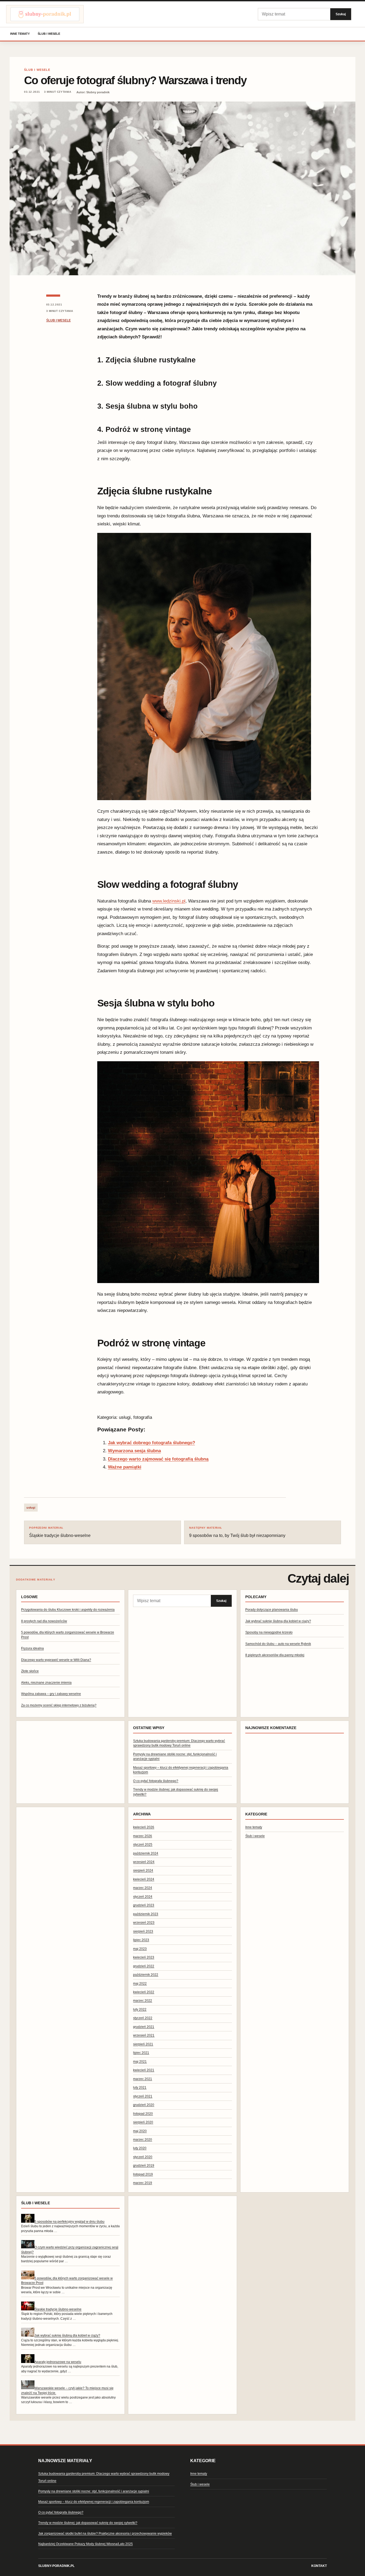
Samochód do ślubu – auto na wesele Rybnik (278, 1644)
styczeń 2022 (143, 2018)
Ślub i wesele (49, 34)
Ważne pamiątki (125, 1467)
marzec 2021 (143, 2079)
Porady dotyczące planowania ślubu (272, 1610)
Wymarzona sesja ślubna (134, 1451)
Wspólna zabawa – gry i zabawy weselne (51, 1694)
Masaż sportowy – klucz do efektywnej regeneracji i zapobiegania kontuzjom (94, 2502)
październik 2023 (146, 1914)
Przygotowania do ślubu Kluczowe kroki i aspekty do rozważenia (68, 1610)
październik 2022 (146, 1975)
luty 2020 (140, 2148)
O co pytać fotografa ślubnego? (156, 1781)
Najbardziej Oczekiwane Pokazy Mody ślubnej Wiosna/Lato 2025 (86, 2544)
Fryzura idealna (32, 1648)
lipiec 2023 (141, 1940)
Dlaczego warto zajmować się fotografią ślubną (158, 1459)
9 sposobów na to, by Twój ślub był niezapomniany (237, 1532)
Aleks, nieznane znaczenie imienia (46, 1683)
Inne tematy (20, 34)
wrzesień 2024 (144, 1862)
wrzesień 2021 (144, 2035)
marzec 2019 (143, 2183)
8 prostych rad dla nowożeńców (44, 1621)
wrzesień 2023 (144, 1923)
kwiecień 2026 (144, 1827)
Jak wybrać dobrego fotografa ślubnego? (152, 1443)
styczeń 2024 (143, 1897)
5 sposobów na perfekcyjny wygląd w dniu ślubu (69, 2222)
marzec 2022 (143, 2001)
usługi (31, 1508)
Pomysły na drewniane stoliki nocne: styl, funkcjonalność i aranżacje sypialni (94, 2491)
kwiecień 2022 (144, 1992)
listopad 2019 (143, 2174)
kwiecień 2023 (144, 1957)
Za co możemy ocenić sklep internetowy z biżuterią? (59, 1705)
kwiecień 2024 (144, 1879)
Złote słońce (30, 1671)
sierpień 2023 (143, 1931)
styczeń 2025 (143, 1845)
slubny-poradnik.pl (56, 2566)
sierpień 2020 (143, 2122)
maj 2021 (140, 2062)
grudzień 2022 (144, 1966)
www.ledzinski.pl (169, 901)
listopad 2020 (143, 2114)
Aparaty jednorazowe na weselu (58, 2362)
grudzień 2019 (144, 2166)
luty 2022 (140, 2009)
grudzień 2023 (144, 1905)
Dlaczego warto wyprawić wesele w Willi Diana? (56, 1660)
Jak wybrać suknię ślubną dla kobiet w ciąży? (278, 1621)
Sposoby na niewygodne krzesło (269, 1632)
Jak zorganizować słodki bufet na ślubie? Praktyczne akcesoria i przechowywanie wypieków (105, 2534)
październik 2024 (146, 1853)
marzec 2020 (143, 2140)
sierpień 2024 (143, 1870)
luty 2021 (140, 2087)
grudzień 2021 (144, 2027)
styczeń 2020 (143, 2157)
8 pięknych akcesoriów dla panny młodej (275, 1655)
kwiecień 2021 (144, 2070)
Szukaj (341, 14)
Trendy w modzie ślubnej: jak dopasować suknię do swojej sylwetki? (88, 2523)
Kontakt (319, 2566)
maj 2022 (140, 1984)
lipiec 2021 (141, 2053)
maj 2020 (140, 2131)
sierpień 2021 (143, 2044)
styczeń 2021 (143, 2096)
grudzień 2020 (144, 2105)
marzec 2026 (143, 1836)
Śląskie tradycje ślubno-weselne (60, 1532)
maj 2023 (140, 1949)
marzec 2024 (143, 1888)
